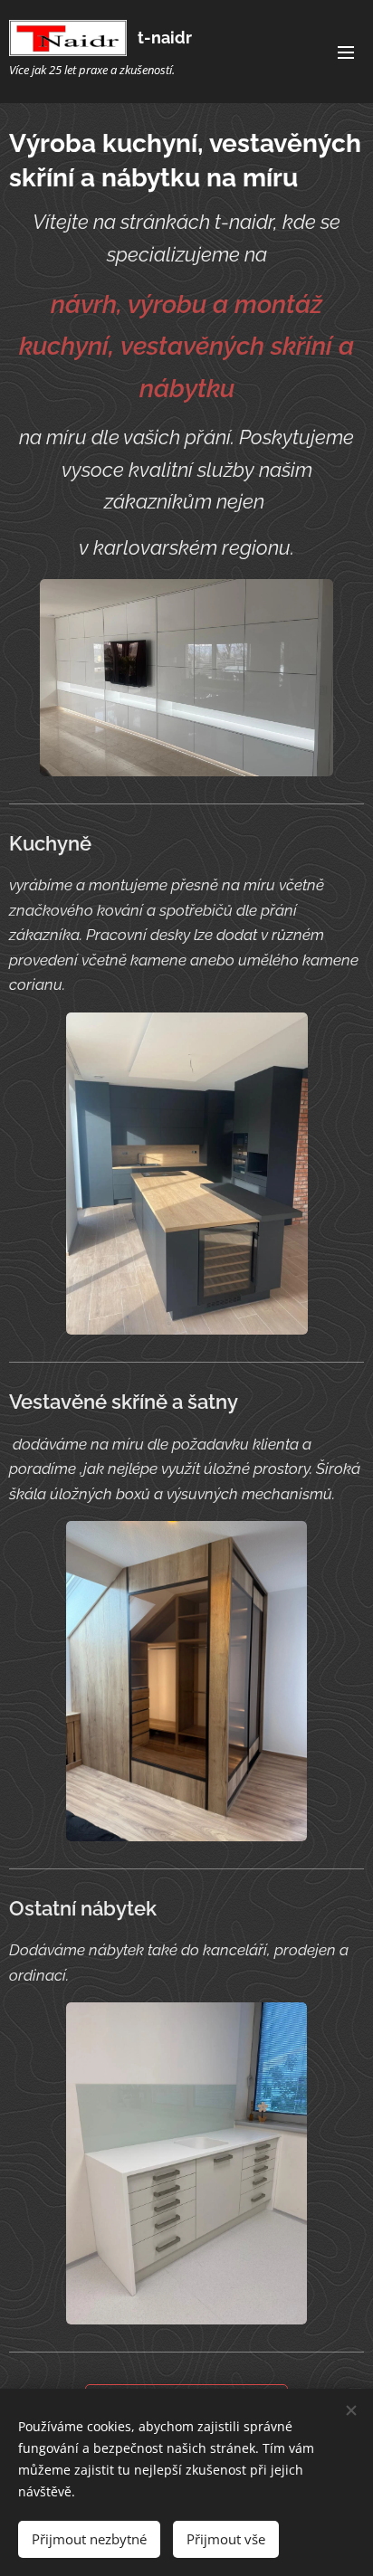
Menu (346, 52)
